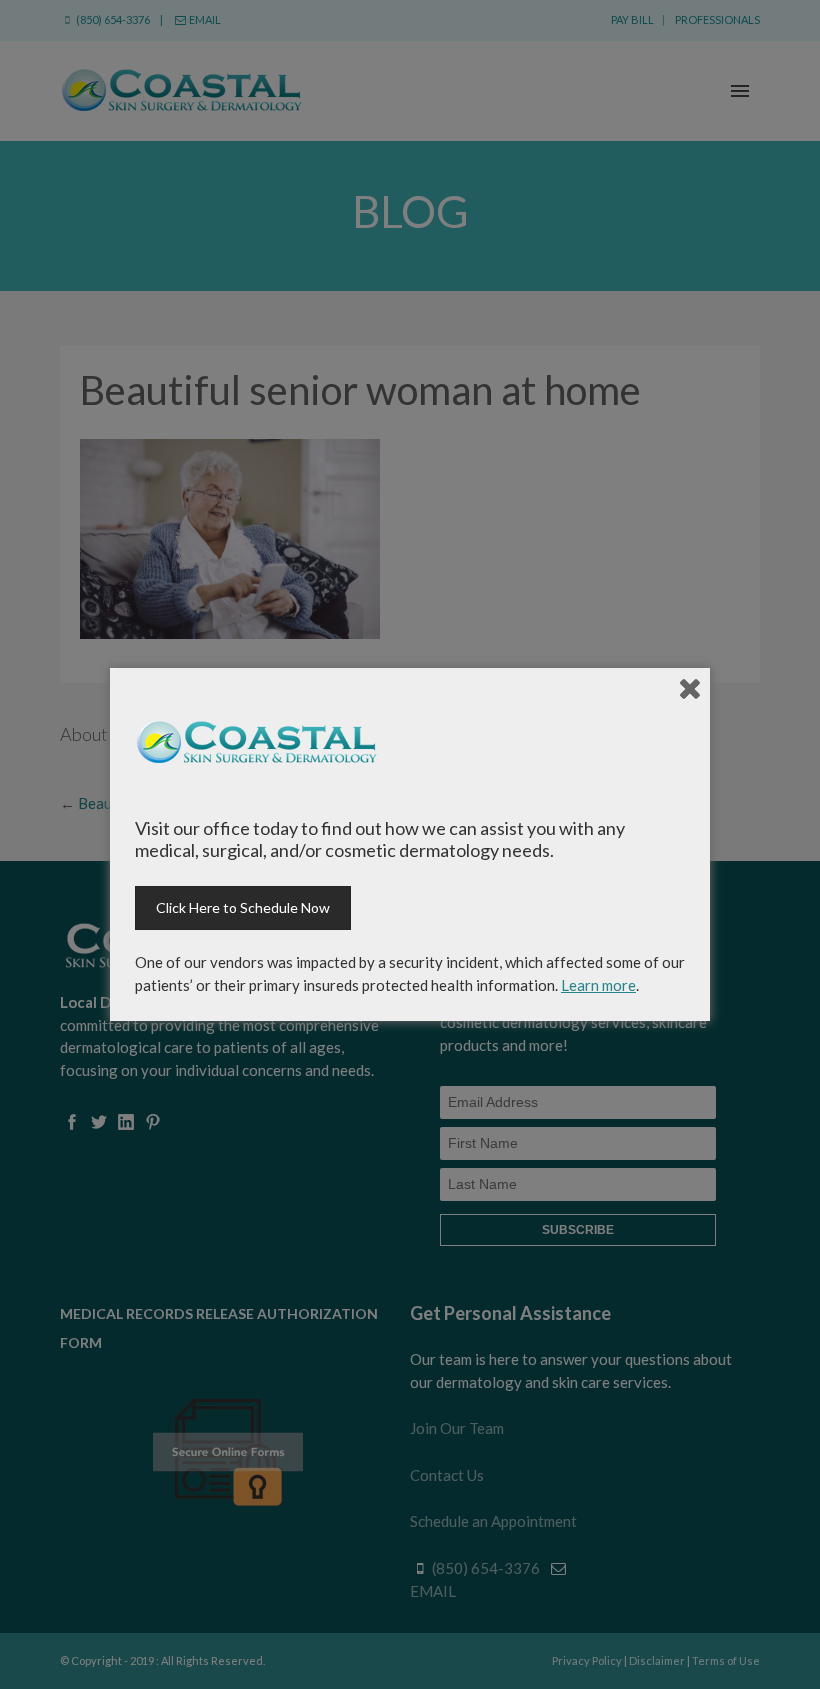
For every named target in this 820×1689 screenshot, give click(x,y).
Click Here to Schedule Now (243, 907)
